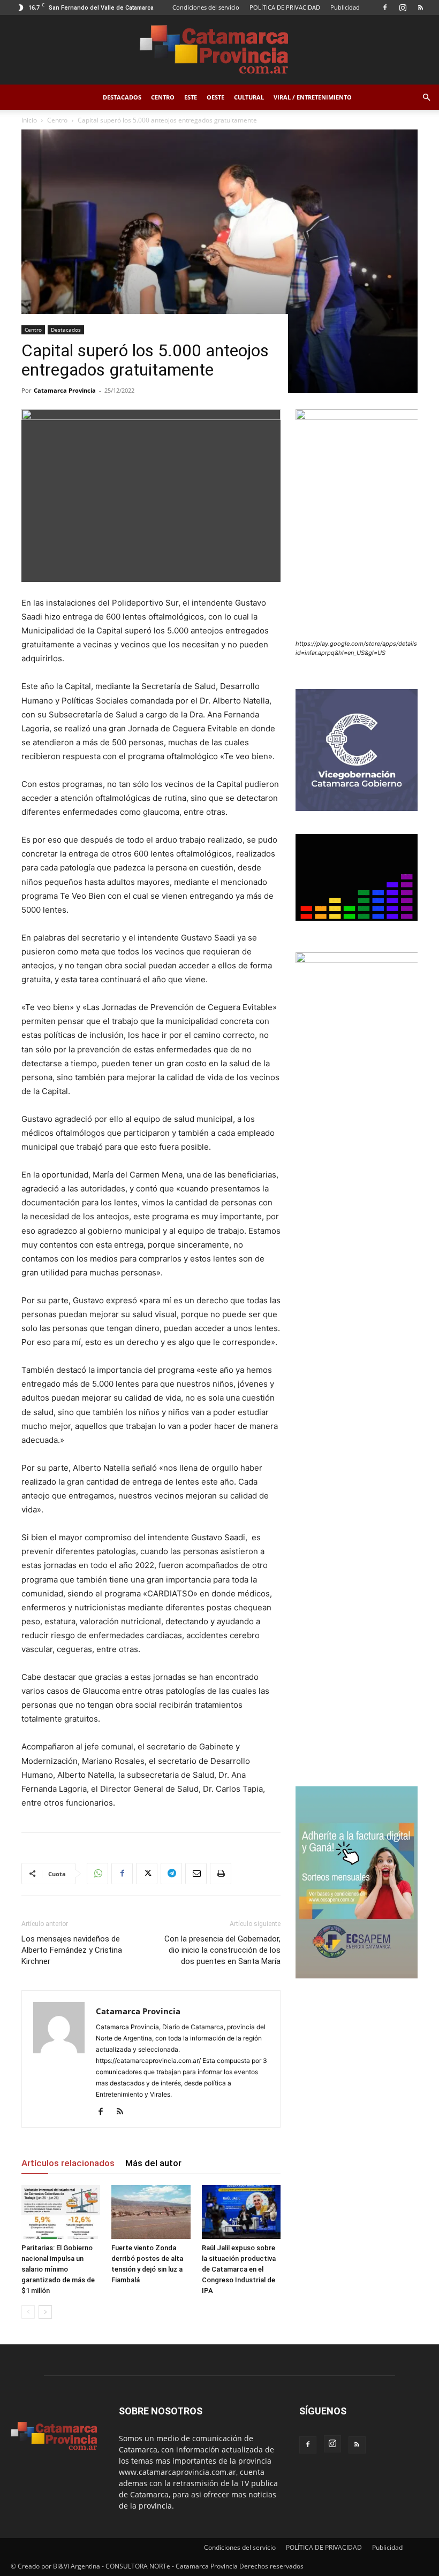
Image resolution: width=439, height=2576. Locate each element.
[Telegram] (171, 1874)
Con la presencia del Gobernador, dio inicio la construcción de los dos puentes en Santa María (222, 1950)
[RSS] (420, 7)
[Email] (196, 1874)
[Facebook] (385, 7)
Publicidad (345, 7)
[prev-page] (28, 2312)
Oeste (215, 97)
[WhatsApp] (97, 1874)
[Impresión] (221, 1874)
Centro (163, 97)
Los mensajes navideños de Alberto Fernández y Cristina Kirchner (72, 1950)
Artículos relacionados (68, 2163)
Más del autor (153, 2163)
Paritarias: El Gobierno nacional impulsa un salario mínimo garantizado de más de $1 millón (58, 2269)
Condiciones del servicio (206, 7)
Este (191, 97)
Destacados (122, 97)
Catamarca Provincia (65, 390)
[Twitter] (147, 1874)
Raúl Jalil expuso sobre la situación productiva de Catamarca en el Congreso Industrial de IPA (239, 2269)
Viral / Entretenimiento (313, 97)
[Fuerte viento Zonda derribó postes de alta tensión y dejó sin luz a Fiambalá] (151, 2212)
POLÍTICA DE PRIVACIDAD (285, 7)
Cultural (249, 97)
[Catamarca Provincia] (219, 50)
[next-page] (45, 2312)
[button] (426, 98)
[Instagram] (403, 7)
